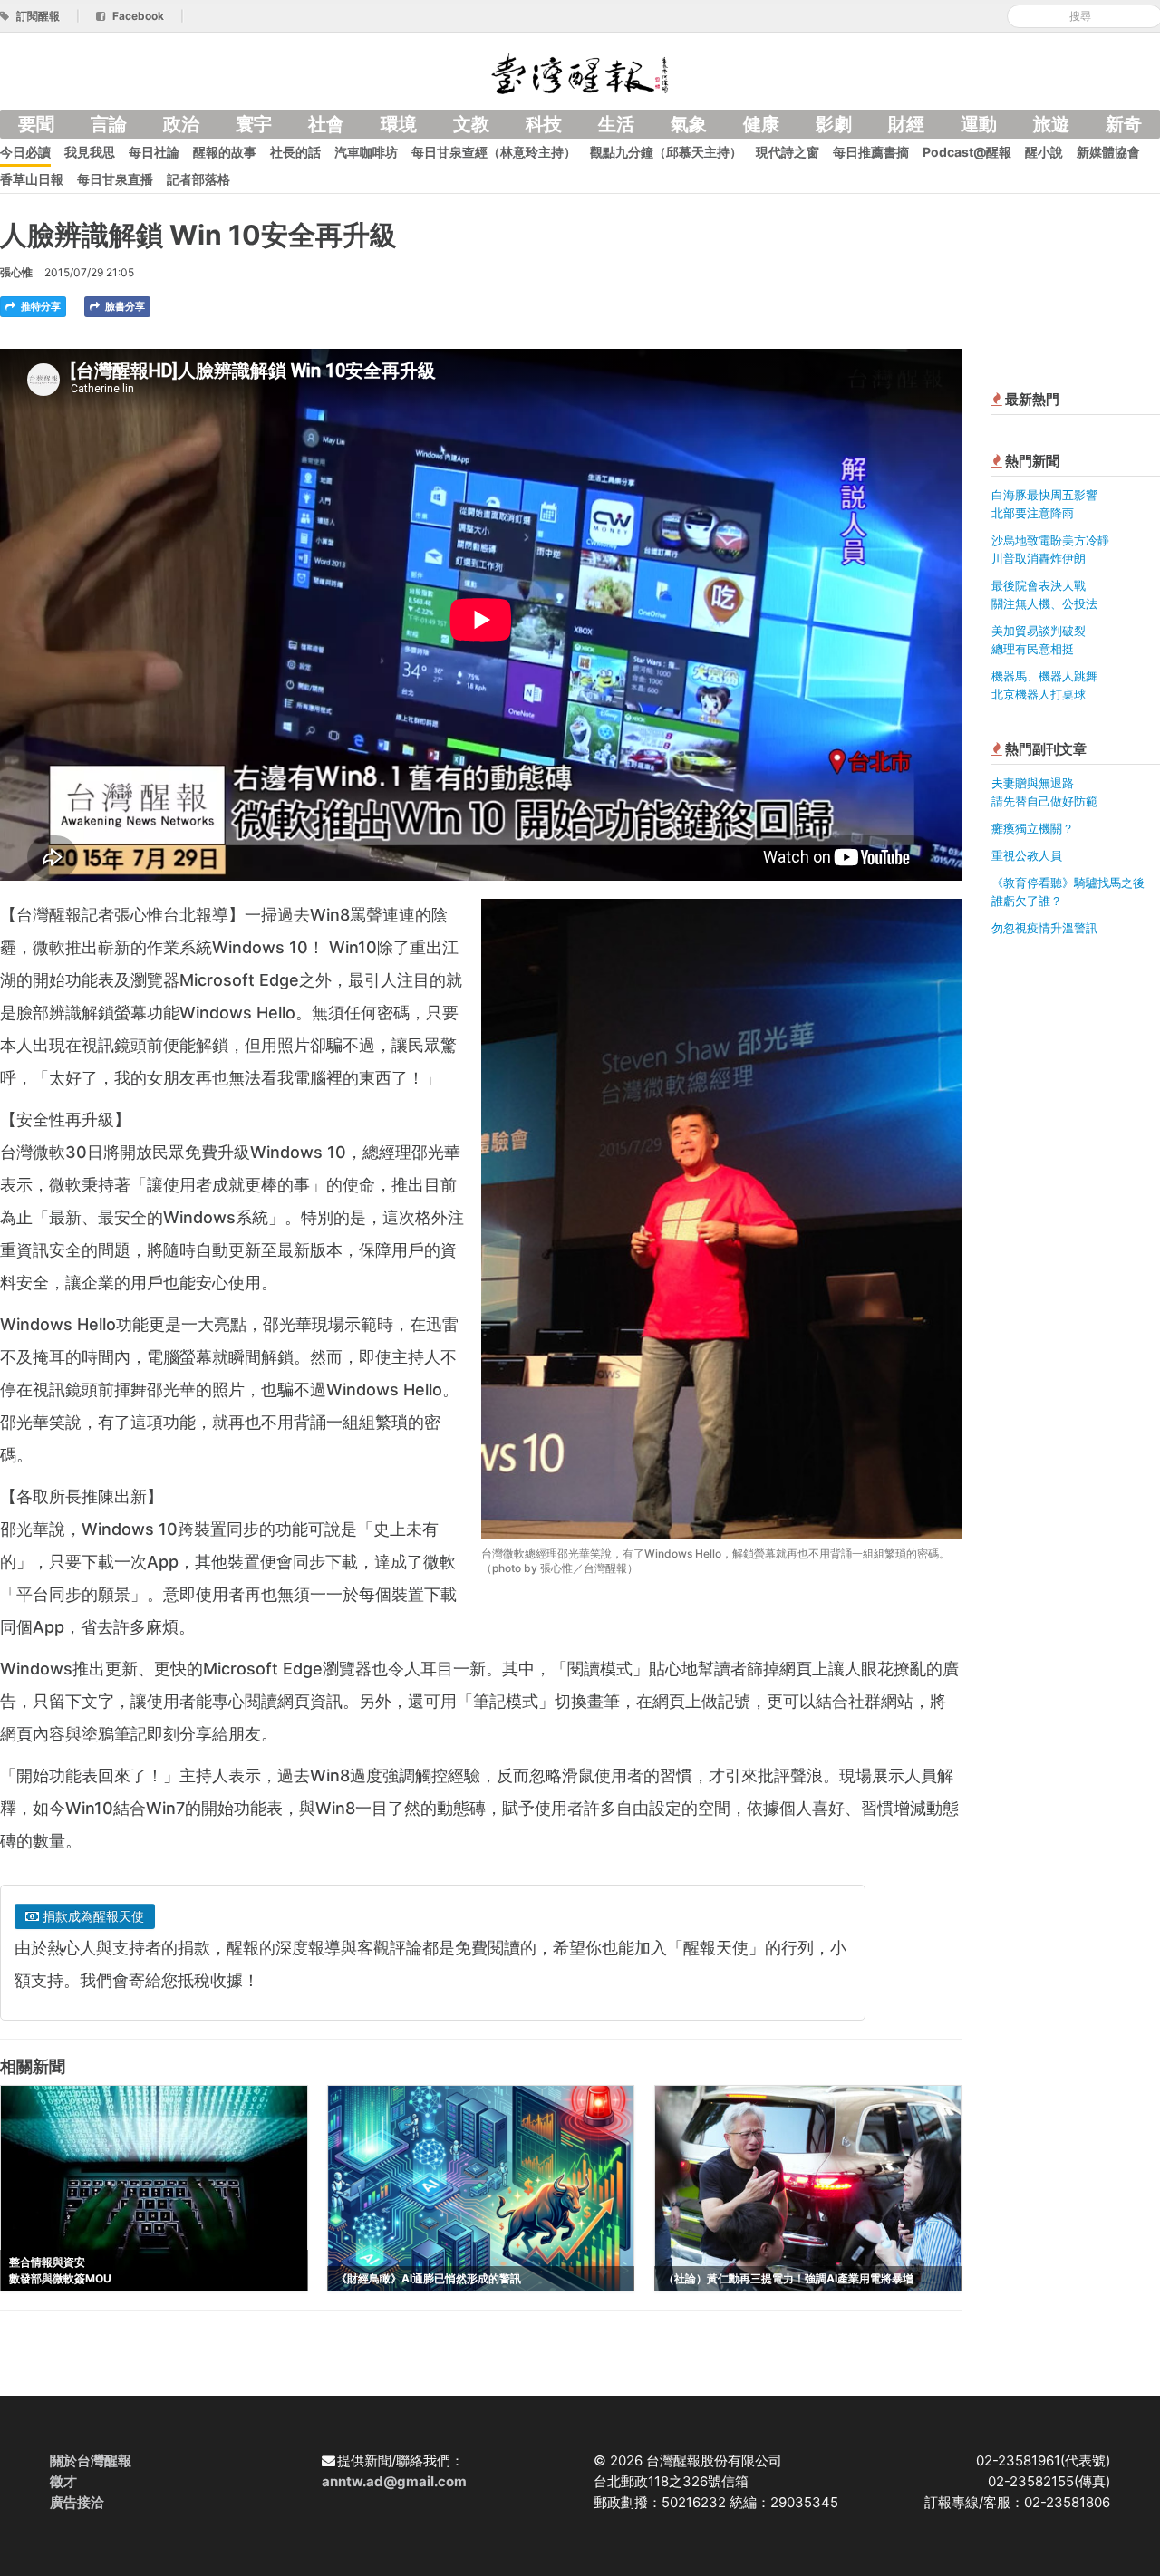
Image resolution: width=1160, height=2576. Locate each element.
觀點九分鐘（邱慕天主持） (666, 152)
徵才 (63, 2481)
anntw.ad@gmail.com (394, 2481)
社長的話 (295, 152)
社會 (326, 124)
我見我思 (90, 152)
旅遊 (1051, 124)
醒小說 (1044, 152)
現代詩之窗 (788, 152)
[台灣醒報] (580, 72)
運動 (979, 124)
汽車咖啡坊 (366, 152)
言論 (109, 124)
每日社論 (154, 152)
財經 (906, 124)
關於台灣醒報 (91, 2460)
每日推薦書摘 (871, 152)
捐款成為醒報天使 (92, 1916)
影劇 (834, 124)
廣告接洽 (77, 2502)
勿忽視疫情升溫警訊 (1044, 928)
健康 (761, 124)
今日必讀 (25, 152)
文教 (471, 124)
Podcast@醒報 (967, 152)
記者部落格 (198, 179)
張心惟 (16, 272)
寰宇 (254, 124)
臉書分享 (124, 306)
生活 (616, 124)
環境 (399, 124)
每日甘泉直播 (115, 179)
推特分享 (39, 306)
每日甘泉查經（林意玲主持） (494, 152)
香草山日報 (32, 179)
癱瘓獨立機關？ (1033, 828)
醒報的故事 (225, 152)
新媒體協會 (1108, 152)
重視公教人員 (1027, 855)
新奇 (1124, 124)
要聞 (36, 124)
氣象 (689, 124)
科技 (544, 124)
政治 (181, 124)
